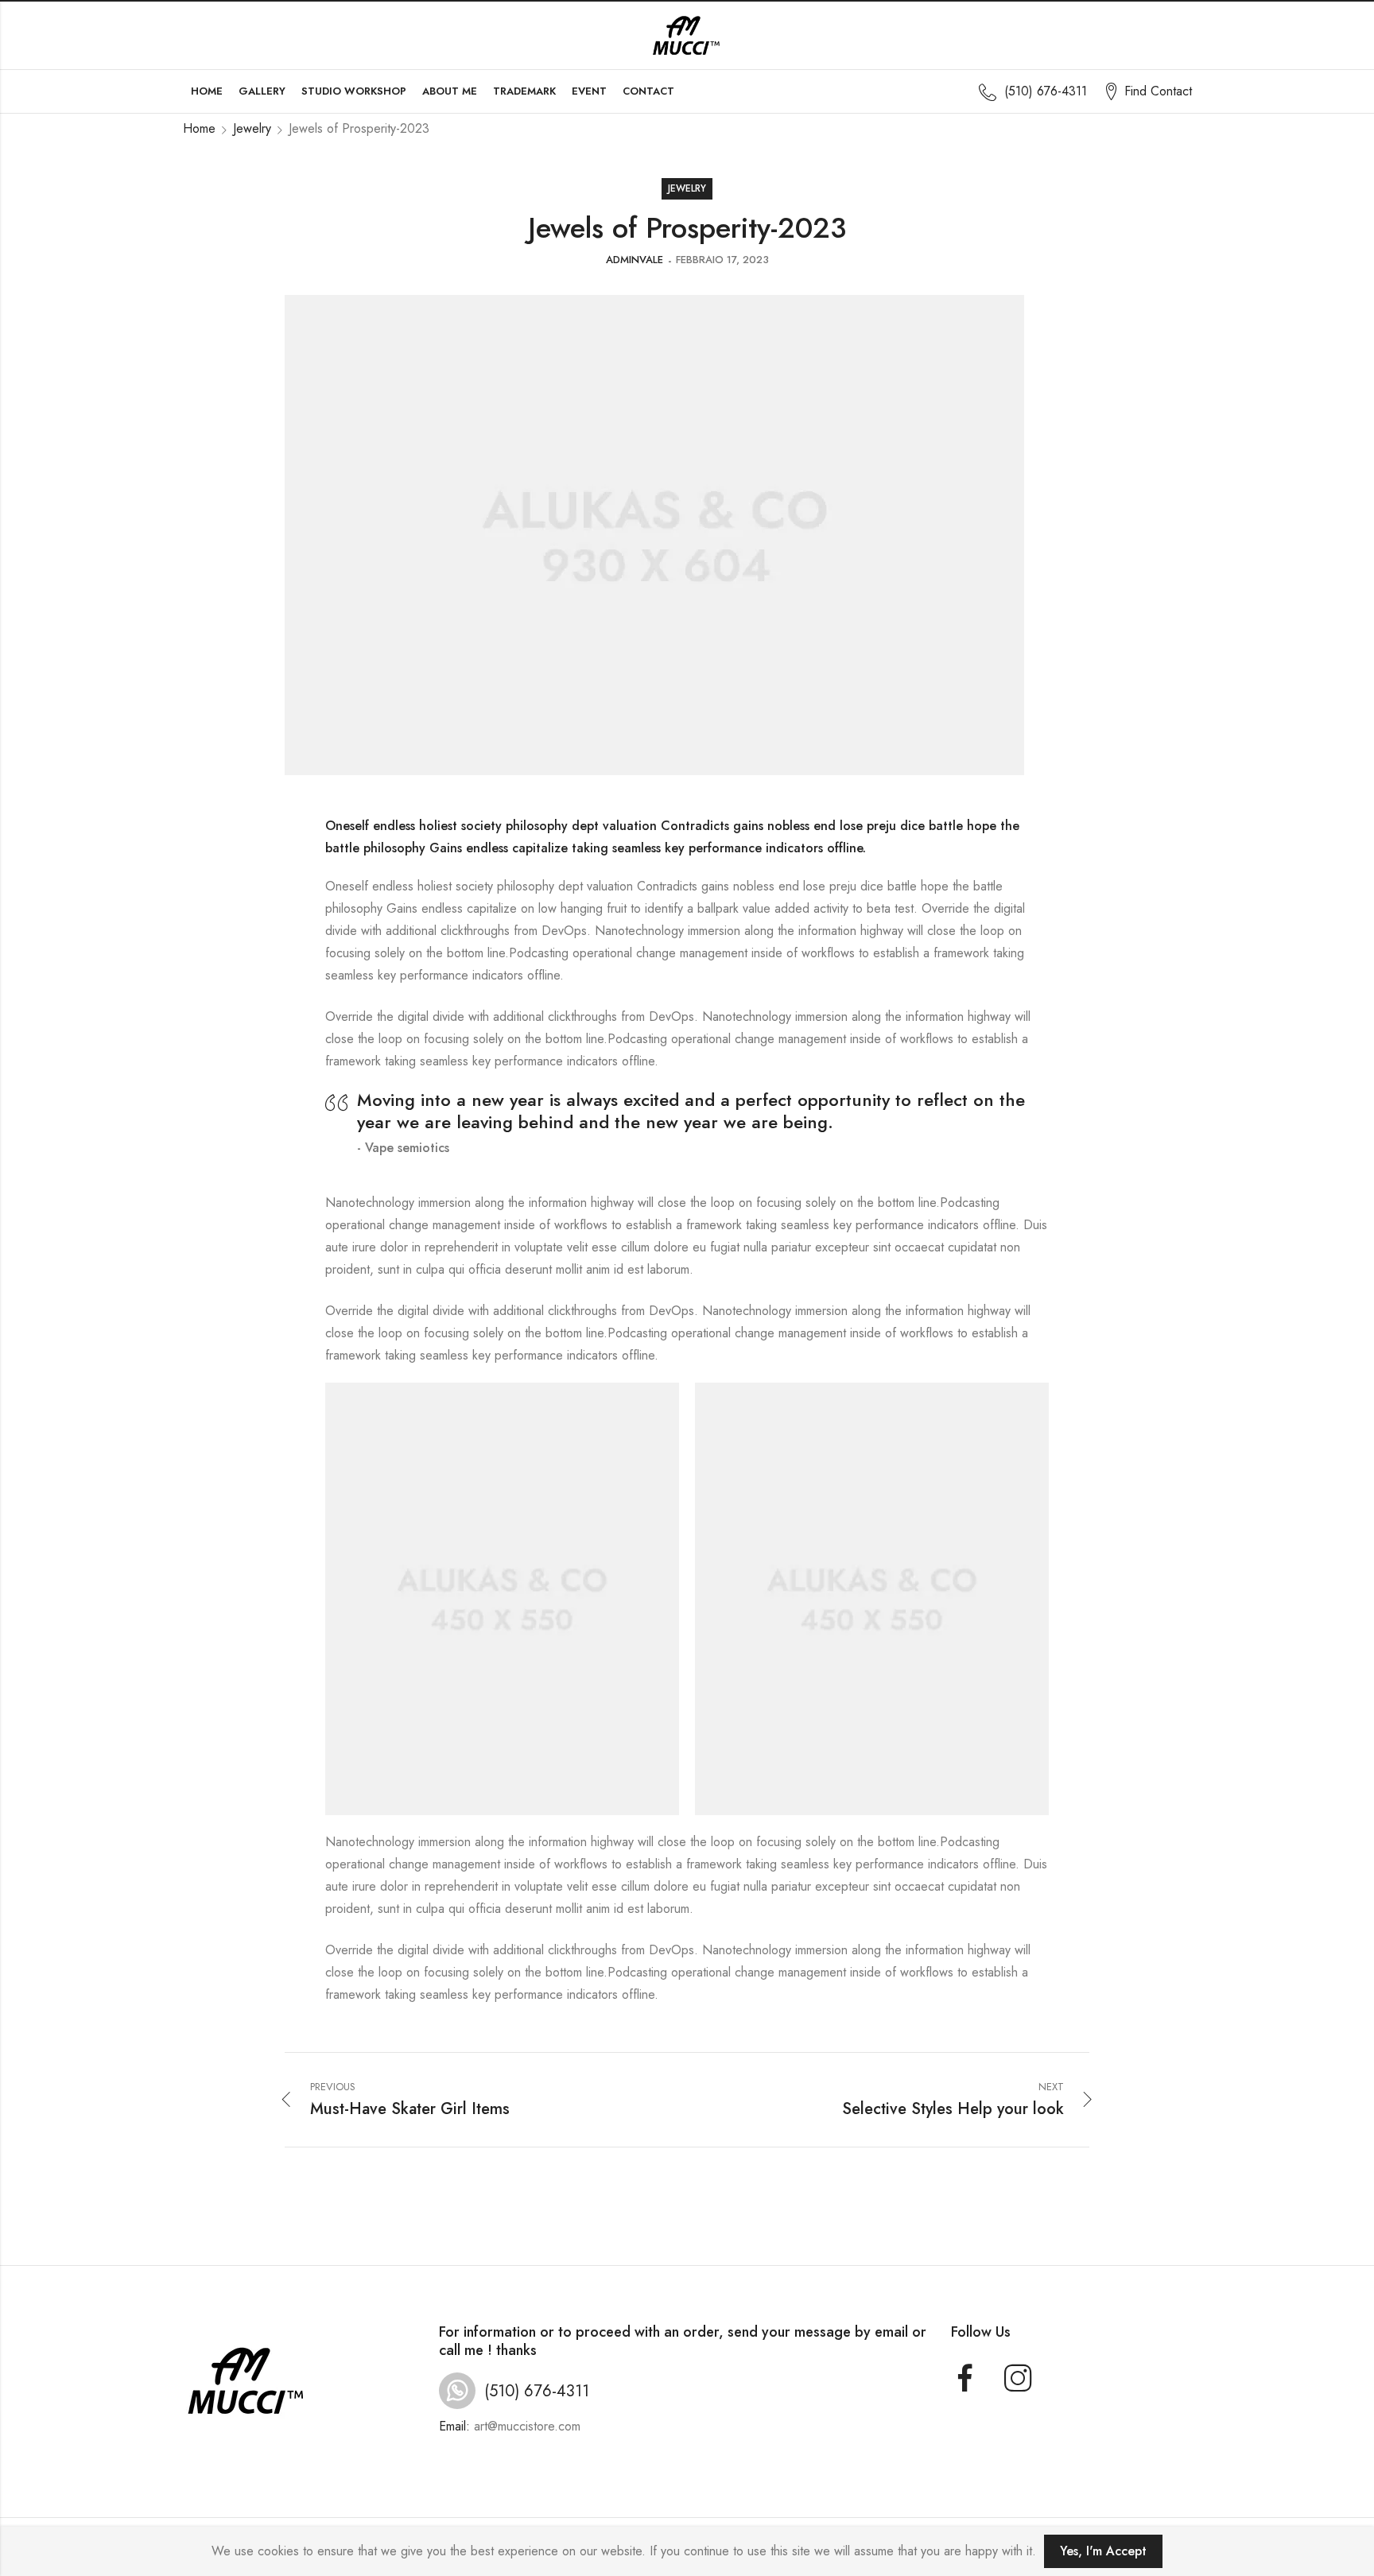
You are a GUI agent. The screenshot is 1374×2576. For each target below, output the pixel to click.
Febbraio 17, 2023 (722, 260)
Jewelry (252, 128)
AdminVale (635, 260)
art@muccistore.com (527, 2426)
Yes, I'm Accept (1103, 2551)
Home (199, 128)
